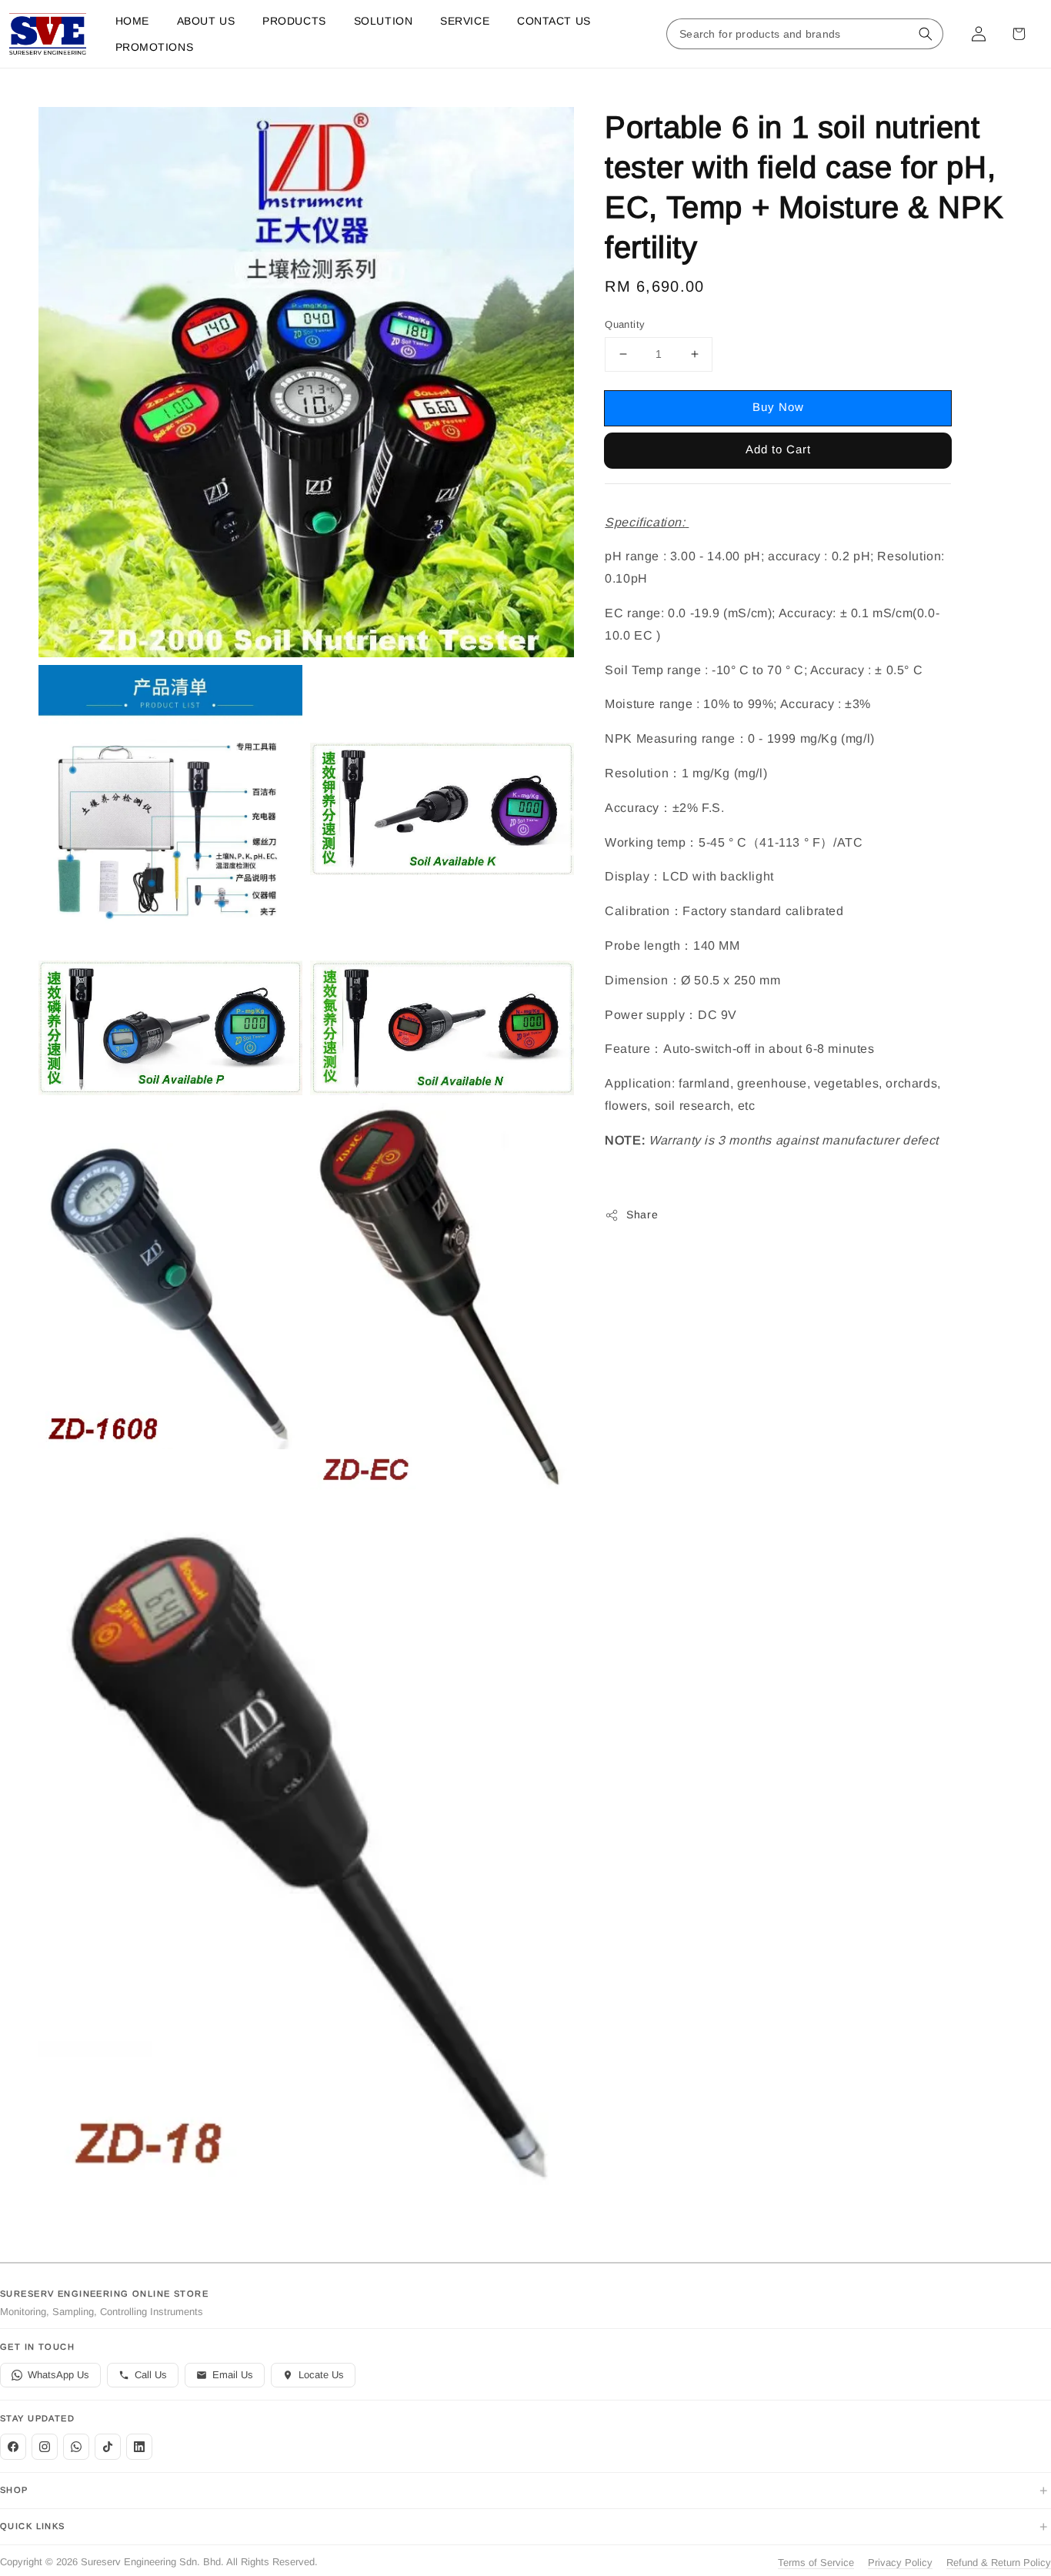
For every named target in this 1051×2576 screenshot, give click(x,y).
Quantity (625, 324)
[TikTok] (108, 2447)
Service (465, 21)
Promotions (155, 47)
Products (294, 21)
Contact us (554, 21)
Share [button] (642, 1215)
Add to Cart (778, 449)
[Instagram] (45, 2447)
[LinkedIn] (139, 2447)
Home (132, 21)
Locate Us (321, 2375)
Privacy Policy (900, 2563)
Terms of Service (816, 2563)
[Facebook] (13, 2447)
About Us (206, 21)
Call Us (151, 2375)
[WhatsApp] (76, 2447)
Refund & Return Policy (999, 2563)
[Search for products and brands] (926, 34)
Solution (383, 21)
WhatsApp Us (58, 2375)
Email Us (233, 2375)
